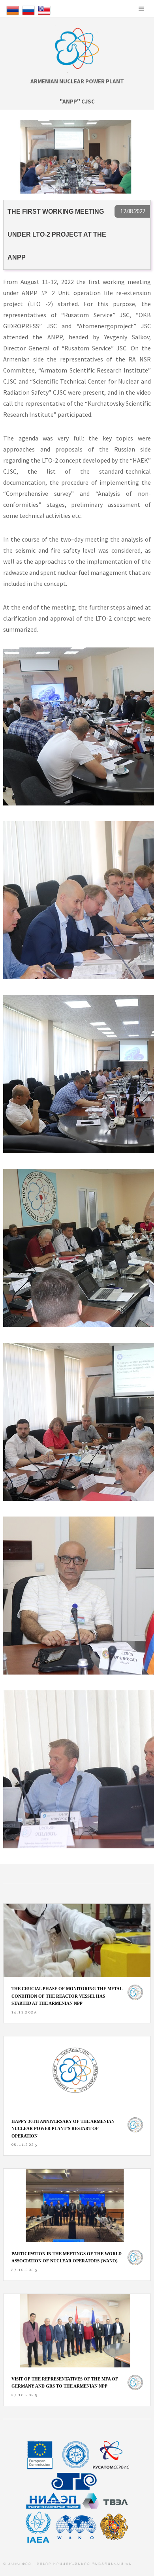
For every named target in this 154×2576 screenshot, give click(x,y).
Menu (141, 9)
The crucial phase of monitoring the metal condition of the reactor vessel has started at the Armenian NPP (67, 1996)
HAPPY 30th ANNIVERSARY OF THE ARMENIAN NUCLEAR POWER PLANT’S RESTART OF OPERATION (63, 2129)
